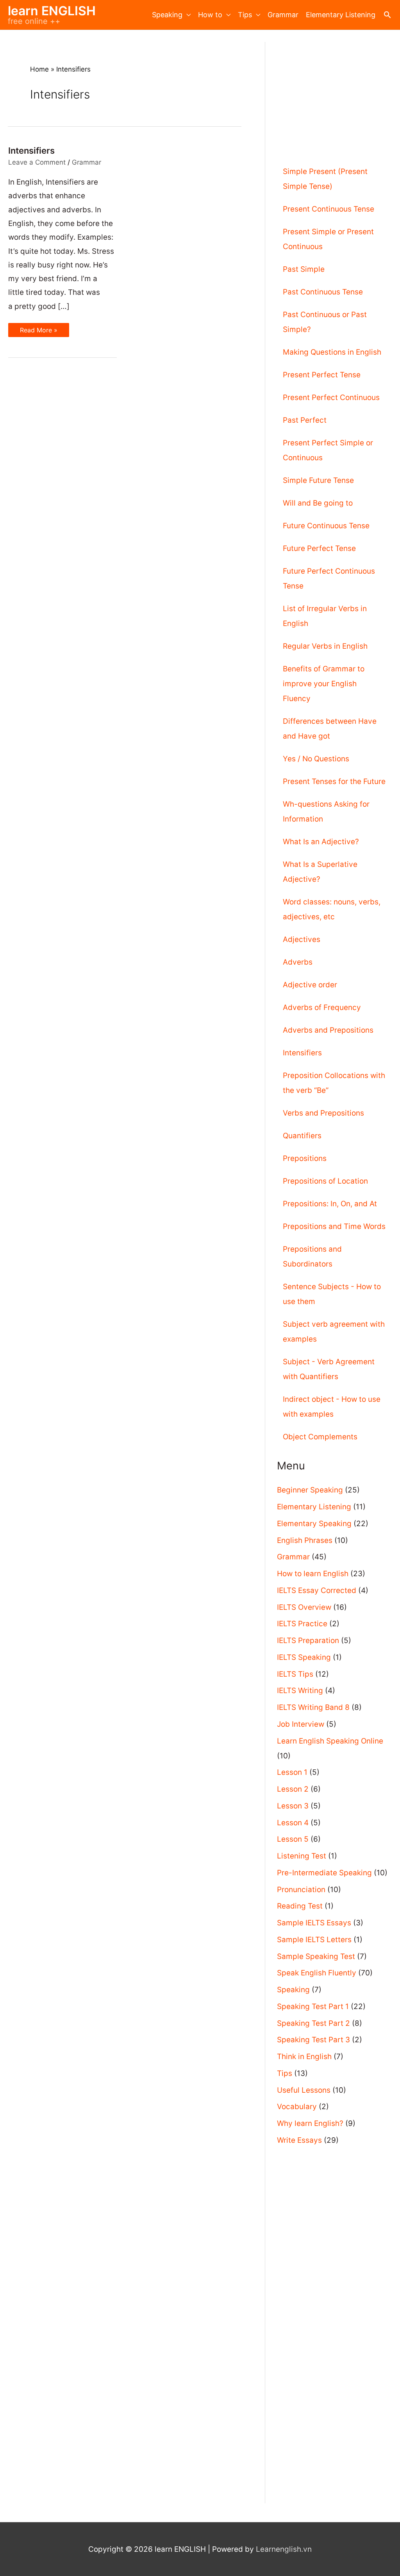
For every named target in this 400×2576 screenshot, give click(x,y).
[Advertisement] (334, 91)
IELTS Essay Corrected (317, 1590)
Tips (245, 15)
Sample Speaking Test (316, 1956)
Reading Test (300, 1906)
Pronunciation (301, 1890)
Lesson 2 (293, 1789)
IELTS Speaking (304, 1657)
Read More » (38, 330)
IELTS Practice (302, 1624)
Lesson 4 (293, 1823)
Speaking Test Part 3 (313, 2040)
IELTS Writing (300, 1691)
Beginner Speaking (310, 1490)
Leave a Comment (37, 162)
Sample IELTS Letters (314, 1940)
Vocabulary (297, 2107)
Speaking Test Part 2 (313, 2023)
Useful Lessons (304, 2090)
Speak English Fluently (317, 1973)
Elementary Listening (341, 15)
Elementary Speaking (314, 1524)
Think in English (304, 2057)
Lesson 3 (293, 1806)
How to (210, 15)
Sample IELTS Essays (314, 1923)
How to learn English (313, 1574)
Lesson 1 (292, 1772)
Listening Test (302, 1856)
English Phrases (305, 1540)
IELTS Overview (304, 1607)
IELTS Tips (295, 1674)
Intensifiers (31, 151)
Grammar (283, 15)
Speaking (167, 15)
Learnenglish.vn (284, 2549)
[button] (387, 15)
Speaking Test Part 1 (313, 2006)
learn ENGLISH (52, 11)
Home (39, 69)
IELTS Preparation (308, 1640)
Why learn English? (310, 2123)
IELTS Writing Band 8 (313, 1707)
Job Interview (301, 1724)
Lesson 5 (293, 1839)
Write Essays (299, 2140)
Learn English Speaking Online (330, 1741)
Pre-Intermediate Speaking (324, 1873)
